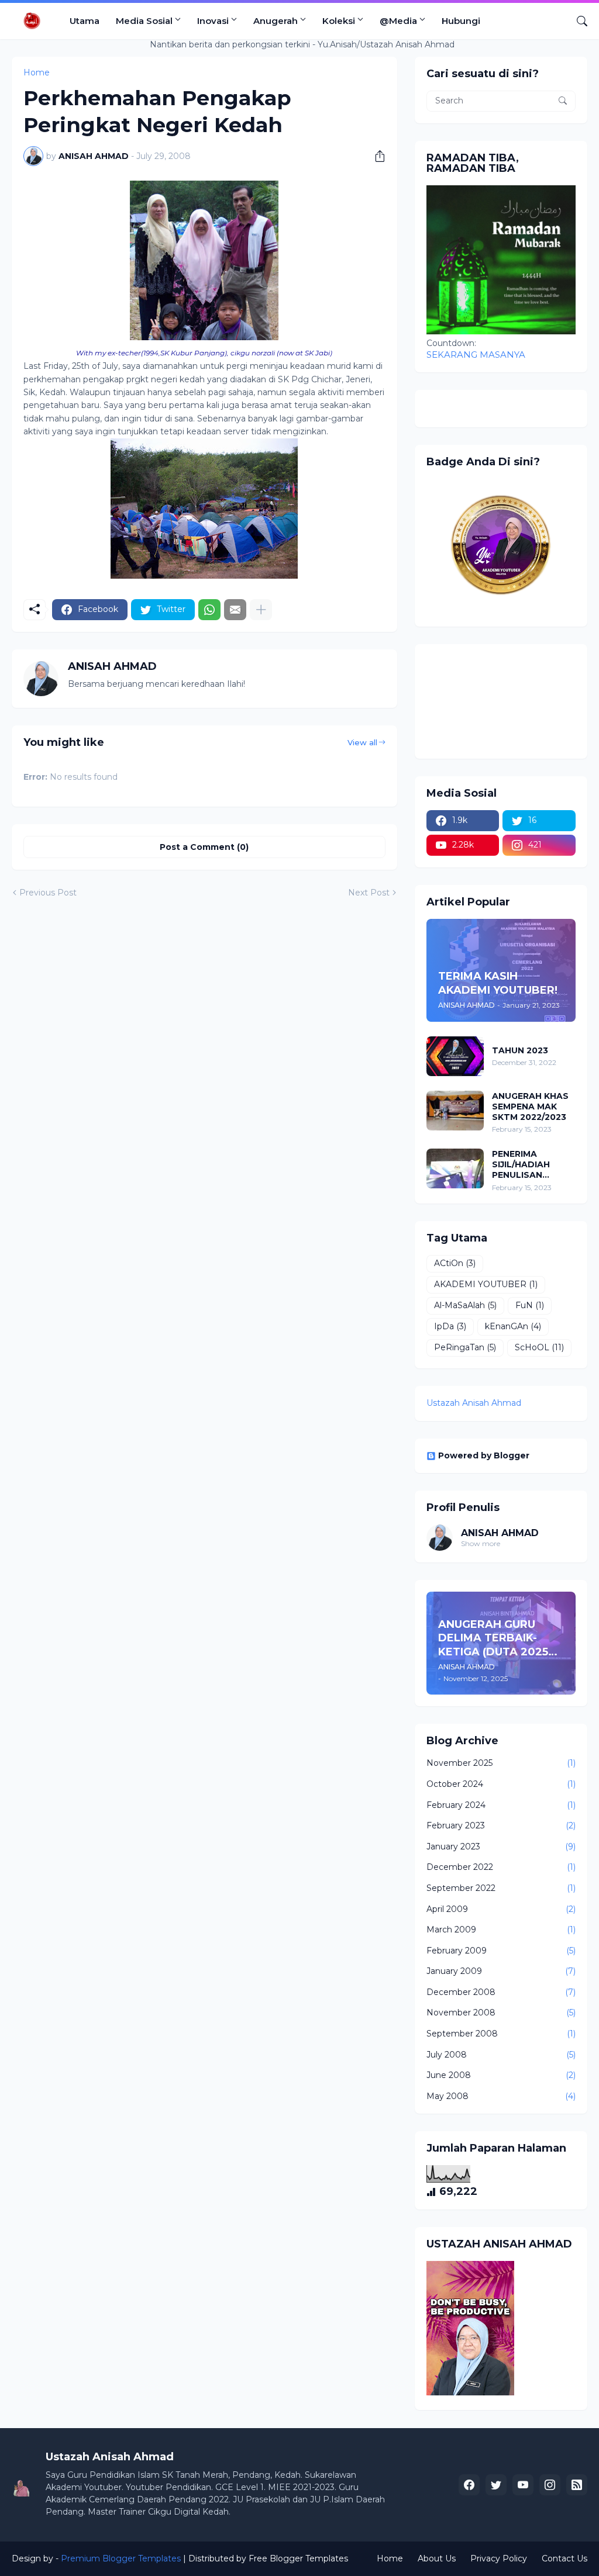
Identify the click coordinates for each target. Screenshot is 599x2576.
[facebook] (469, 2485)
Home (390, 2558)
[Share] (376, 156)
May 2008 (501, 2096)
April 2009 (501, 1909)
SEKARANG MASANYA (476, 355)
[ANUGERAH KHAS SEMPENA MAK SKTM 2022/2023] (455, 1111)
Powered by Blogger (484, 1455)
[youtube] (523, 2485)
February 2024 (501, 1805)
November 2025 (501, 1763)
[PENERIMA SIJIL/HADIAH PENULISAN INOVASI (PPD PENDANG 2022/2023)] (455, 1168)
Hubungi (461, 21)
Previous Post (48, 893)
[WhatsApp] (209, 610)
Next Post (369, 893)
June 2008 (501, 2075)
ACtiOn (455, 1263)
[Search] (577, 21)
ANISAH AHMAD (500, 1533)
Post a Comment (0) (204, 847)
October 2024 (501, 1784)
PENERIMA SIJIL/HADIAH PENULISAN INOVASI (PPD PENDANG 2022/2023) (522, 1165)
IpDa (450, 1326)
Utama (85, 21)
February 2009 (501, 1951)
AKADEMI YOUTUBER (486, 1284)
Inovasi (213, 21)
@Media (398, 21)
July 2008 (501, 2055)
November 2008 (501, 2013)
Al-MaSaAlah (465, 1305)
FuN (530, 1305)
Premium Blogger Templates (121, 2558)
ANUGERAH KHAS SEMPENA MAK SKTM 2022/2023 (530, 1107)
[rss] (577, 2485)
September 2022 (501, 1888)
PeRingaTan (465, 1347)
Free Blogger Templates (298, 2558)
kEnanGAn (513, 1326)
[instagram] (550, 2485)
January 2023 (501, 1847)
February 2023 (501, 1825)
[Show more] (261, 610)
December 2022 (501, 1867)
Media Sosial (144, 21)
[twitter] (496, 2485)
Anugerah (276, 21)
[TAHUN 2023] (455, 1056)
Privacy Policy (499, 2558)
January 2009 (501, 1971)
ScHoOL (539, 1347)
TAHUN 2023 (520, 1050)
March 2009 (501, 1930)
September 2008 (501, 2034)
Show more (481, 1543)
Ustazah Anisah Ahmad (474, 1403)
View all (362, 742)
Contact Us (564, 2558)
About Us (437, 2558)
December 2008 (501, 1992)
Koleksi (339, 21)
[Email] (235, 610)
